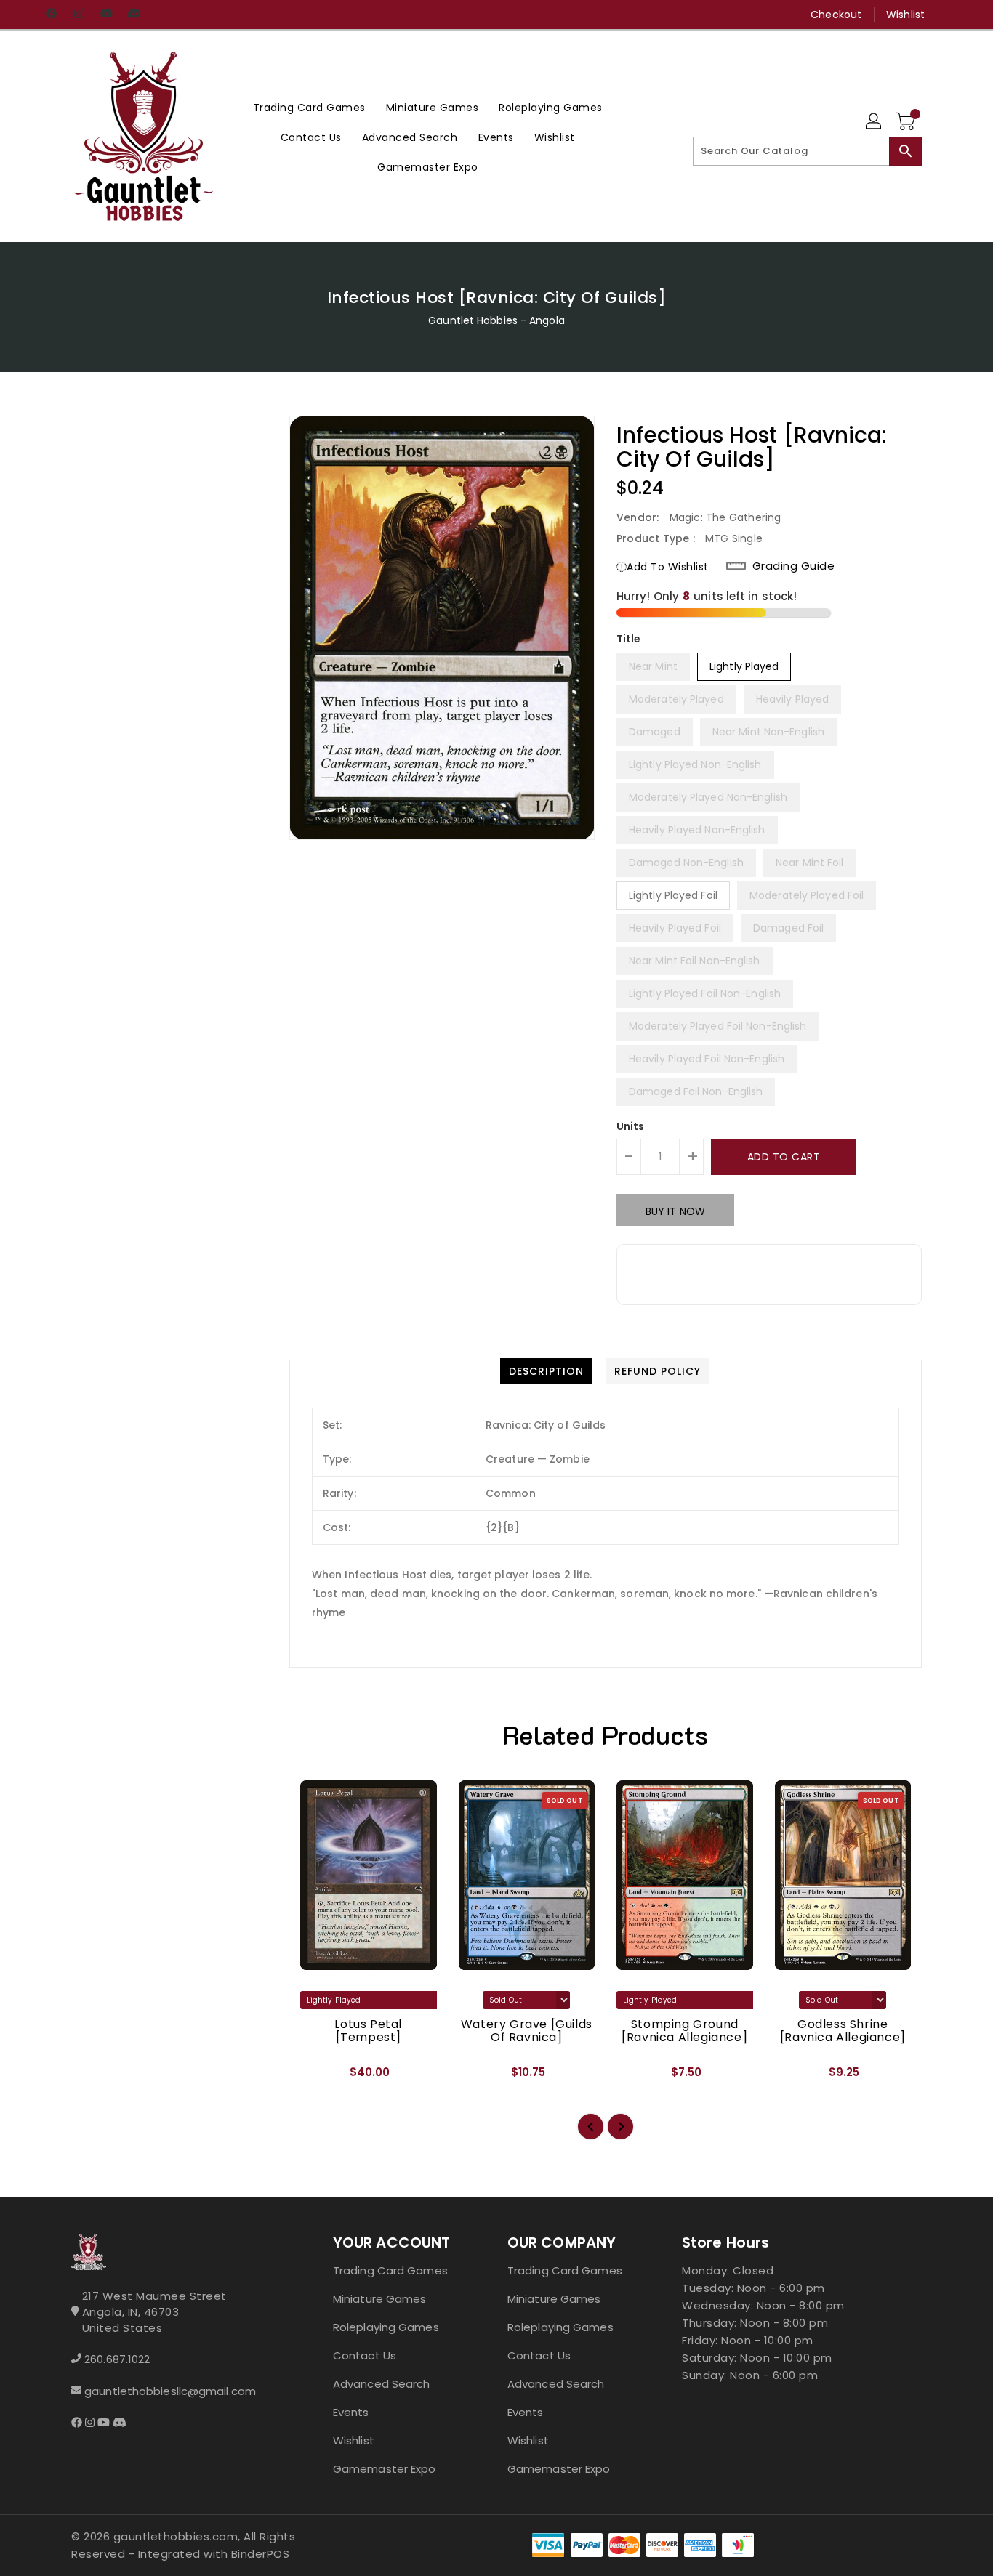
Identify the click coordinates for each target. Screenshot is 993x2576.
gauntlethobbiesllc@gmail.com (170, 2391)
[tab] (546, 1371)
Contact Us (365, 2355)
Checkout (836, 15)
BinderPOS (261, 2554)
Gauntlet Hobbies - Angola (496, 320)
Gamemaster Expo (385, 2469)
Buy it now (675, 1211)
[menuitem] (309, 107)
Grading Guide (794, 566)
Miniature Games (380, 2299)
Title (629, 639)
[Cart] (907, 122)
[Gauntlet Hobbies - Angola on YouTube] (106, 15)
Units (631, 1126)
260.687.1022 (117, 2359)
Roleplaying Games (386, 2327)
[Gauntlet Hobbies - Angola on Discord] (134, 15)
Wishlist (905, 15)
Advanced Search (382, 2384)
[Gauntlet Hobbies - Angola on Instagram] (79, 15)
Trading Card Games (390, 2270)
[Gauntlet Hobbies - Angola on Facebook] (51, 15)
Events (351, 2412)
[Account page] (875, 122)
